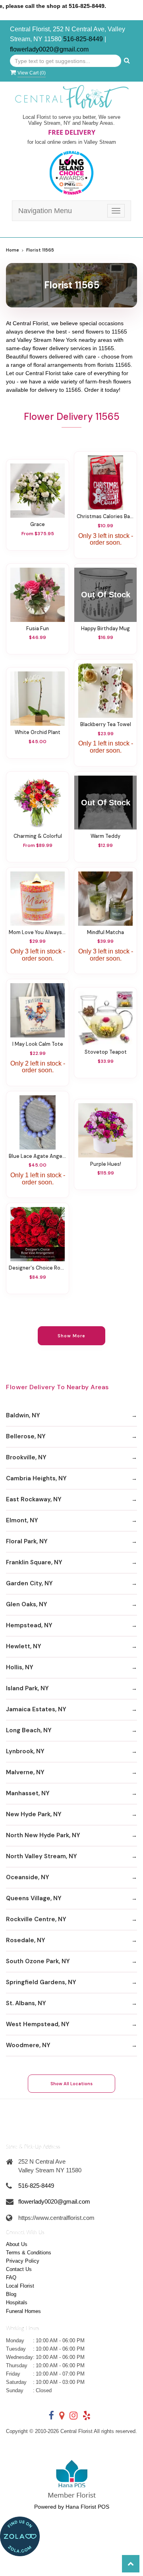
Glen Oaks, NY (27, 1604)
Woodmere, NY (28, 2045)
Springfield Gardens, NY (41, 1982)
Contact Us (19, 2269)
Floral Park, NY (27, 1541)
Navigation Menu (45, 211)
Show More (72, 1336)
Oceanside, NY (28, 1877)
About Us (17, 2244)
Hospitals (17, 2302)
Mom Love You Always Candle (38, 932)
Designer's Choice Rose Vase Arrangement (38, 1268)
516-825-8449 (83, 39)
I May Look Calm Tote (38, 1044)
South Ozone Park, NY (38, 1961)
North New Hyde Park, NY (43, 1835)
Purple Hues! (106, 1164)
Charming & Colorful (38, 836)
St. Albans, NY (26, 2003)
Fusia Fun (38, 629)
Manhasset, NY (28, 1793)
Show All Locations (71, 2084)
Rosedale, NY (26, 1940)
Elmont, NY (22, 1520)
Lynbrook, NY (25, 1751)
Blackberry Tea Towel (106, 725)
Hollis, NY (20, 1667)
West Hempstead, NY (38, 2024)
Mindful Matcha (105, 932)
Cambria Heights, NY (36, 1478)
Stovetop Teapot (106, 1052)
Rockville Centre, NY (36, 1919)
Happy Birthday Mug (105, 629)
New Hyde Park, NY (34, 1814)
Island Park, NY (27, 1688)
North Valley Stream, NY (42, 1856)
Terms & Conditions (29, 2253)
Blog (11, 2294)
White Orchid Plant (38, 732)
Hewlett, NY (24, 1646)
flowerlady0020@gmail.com (49, 49)
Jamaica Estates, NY (36, 1709)
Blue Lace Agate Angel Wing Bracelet (38, 1156)
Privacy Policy (23, 2261)
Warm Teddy (105, 836)
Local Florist (20, 2286)
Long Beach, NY (29, 1730)
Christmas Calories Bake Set (105, 517)
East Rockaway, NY (34, 1499)
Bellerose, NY (26, 1436)
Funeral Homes (23, 2311)
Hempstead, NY (29, 1625)
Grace (38, 524)
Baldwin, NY (23, 1415)
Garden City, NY (29, 1583)
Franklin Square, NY (34, 1562)
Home (13, 250)
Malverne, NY (25, 1772)
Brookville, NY (26, 1457)
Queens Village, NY (34, 1898)
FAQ (11, 2278)
